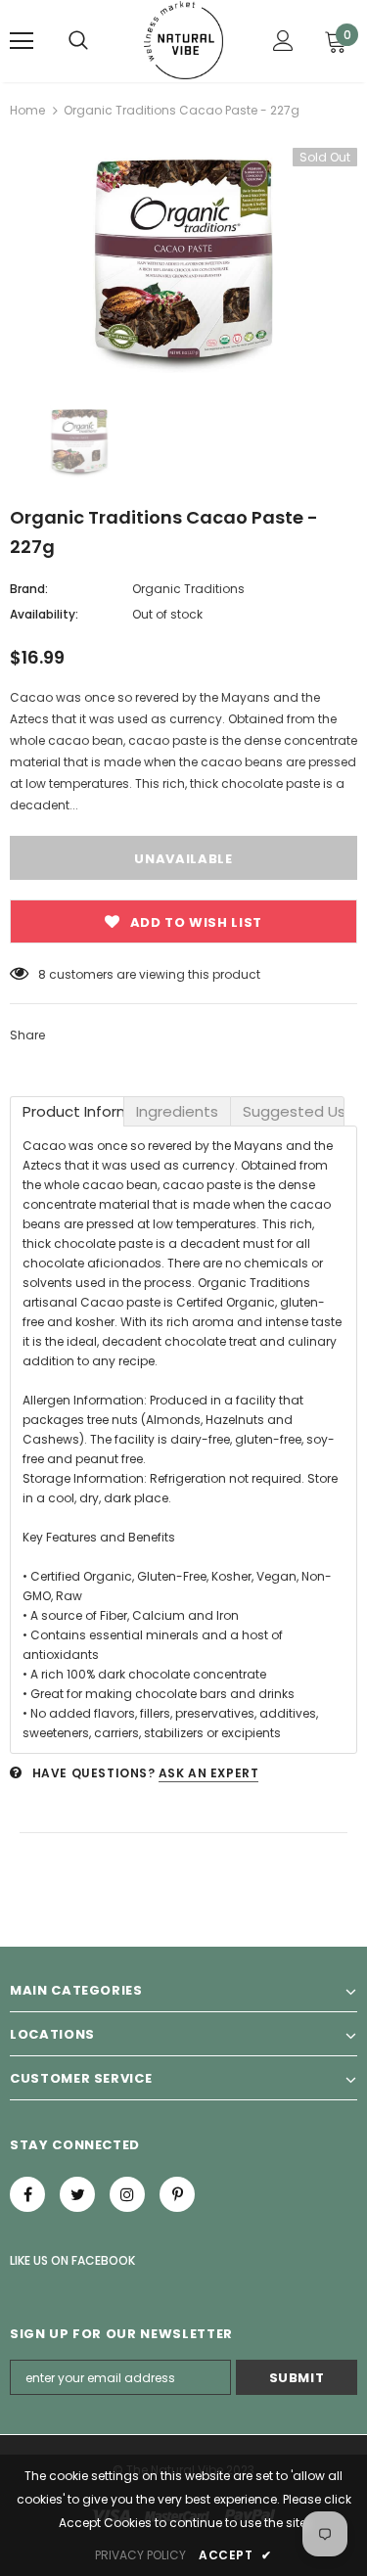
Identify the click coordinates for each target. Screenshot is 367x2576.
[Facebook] (27, 2194)
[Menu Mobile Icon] (22, 41)
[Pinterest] (177, 2194)
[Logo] (183, 40)
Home (27, 110)
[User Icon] (283, 41)
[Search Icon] (78, 41)
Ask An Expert (209, 1773)
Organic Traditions (188, 589)
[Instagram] (127, 2194)
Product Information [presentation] (73, 1111)
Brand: (29, 589)
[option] (183, 260)
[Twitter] (77, 2194)
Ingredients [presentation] (177, 1111)
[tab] (67, 1111)
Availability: (44, 614)
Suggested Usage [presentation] (294, 1111)
